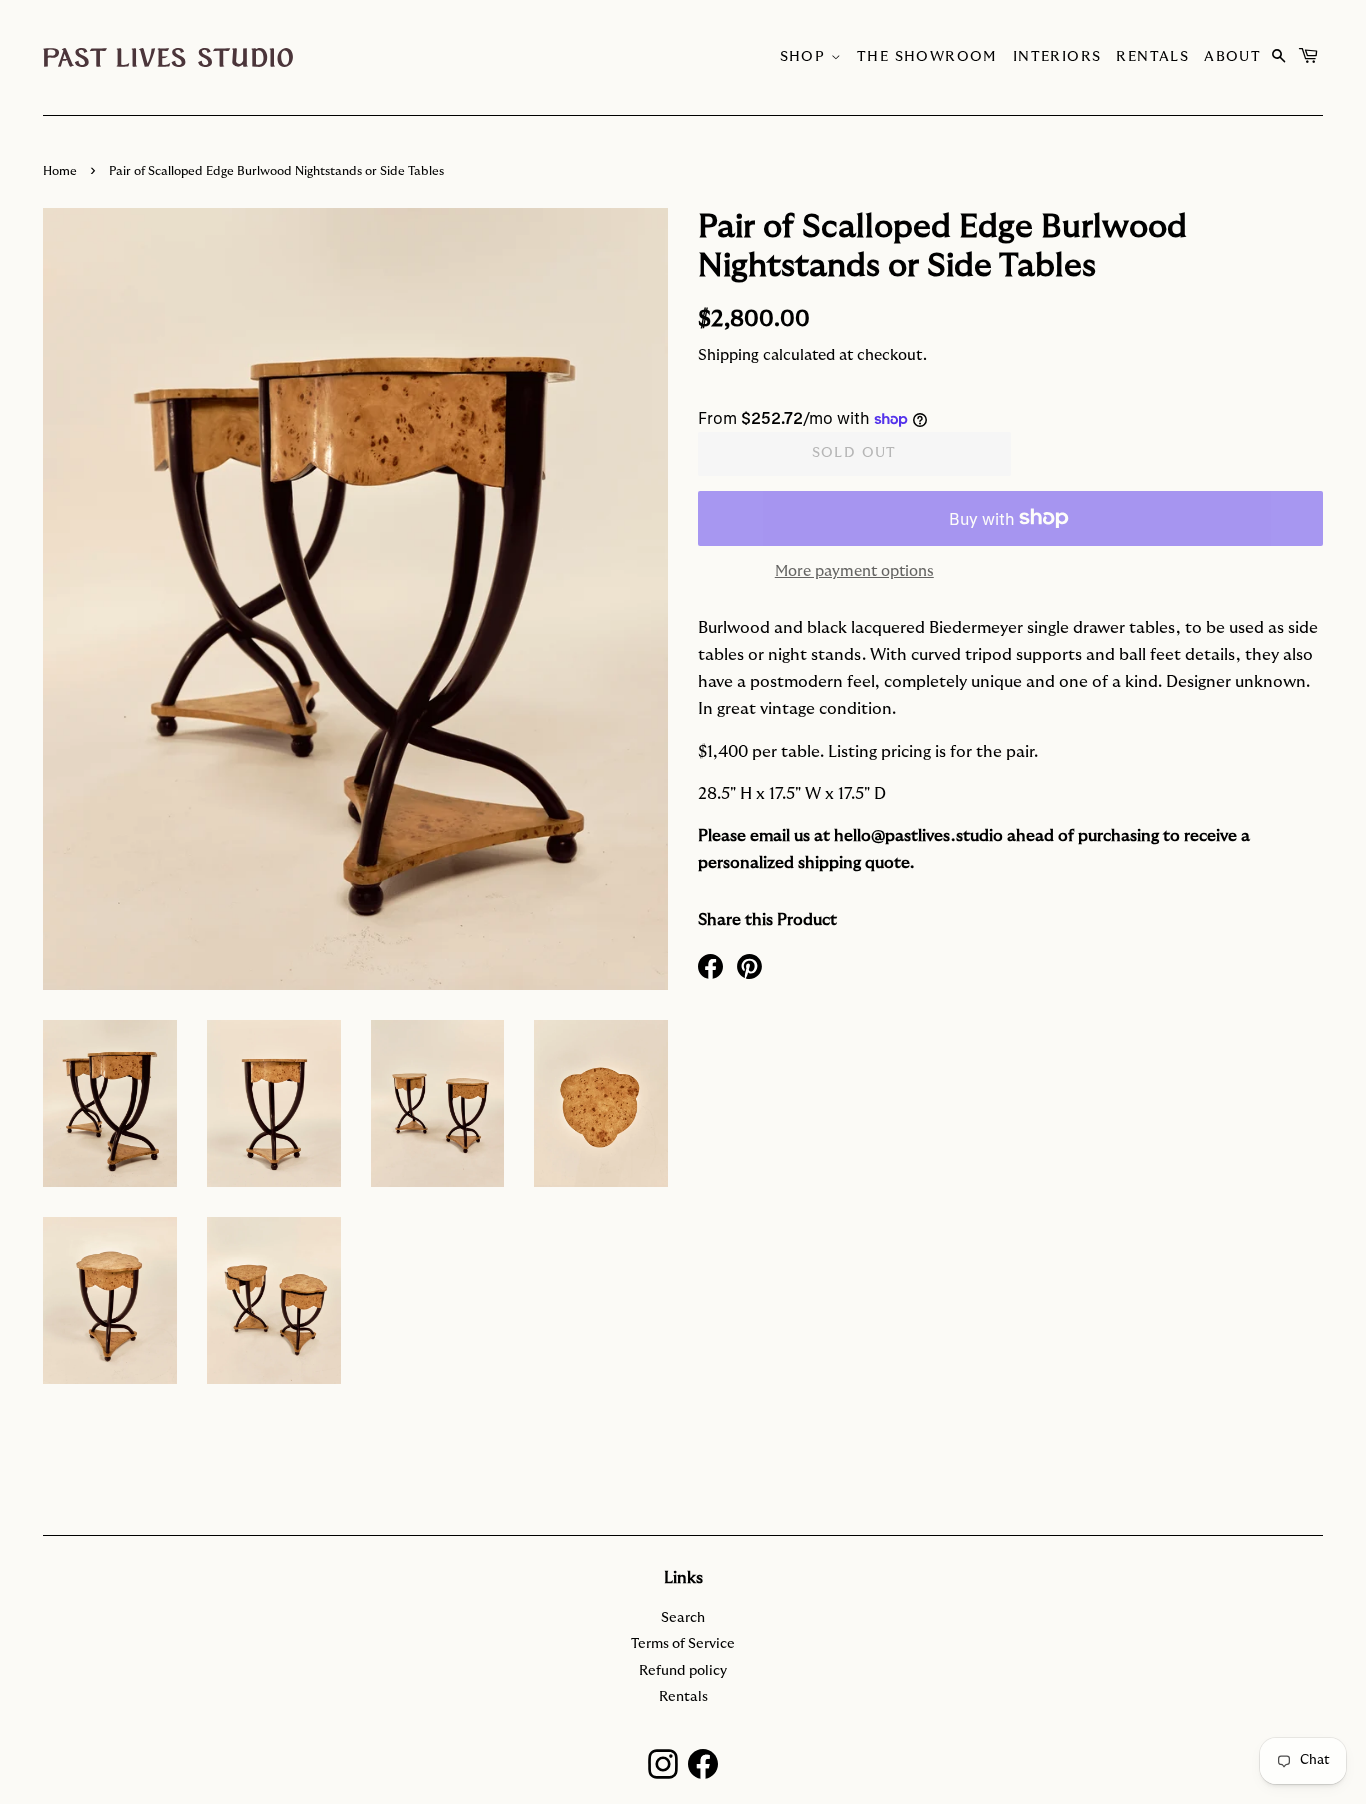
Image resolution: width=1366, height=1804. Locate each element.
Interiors (1057, 57)
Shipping (728, 355)
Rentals (1152, 57)
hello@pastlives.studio (918, 836)
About (1232, 57)
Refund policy (683, 1671)
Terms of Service (683, 1644)
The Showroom (927, 57)
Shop (805, 57)
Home (60, 171)
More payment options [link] (854, 571)
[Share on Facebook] (710, 965)
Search (683, 1618)
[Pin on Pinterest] (749, 965)
